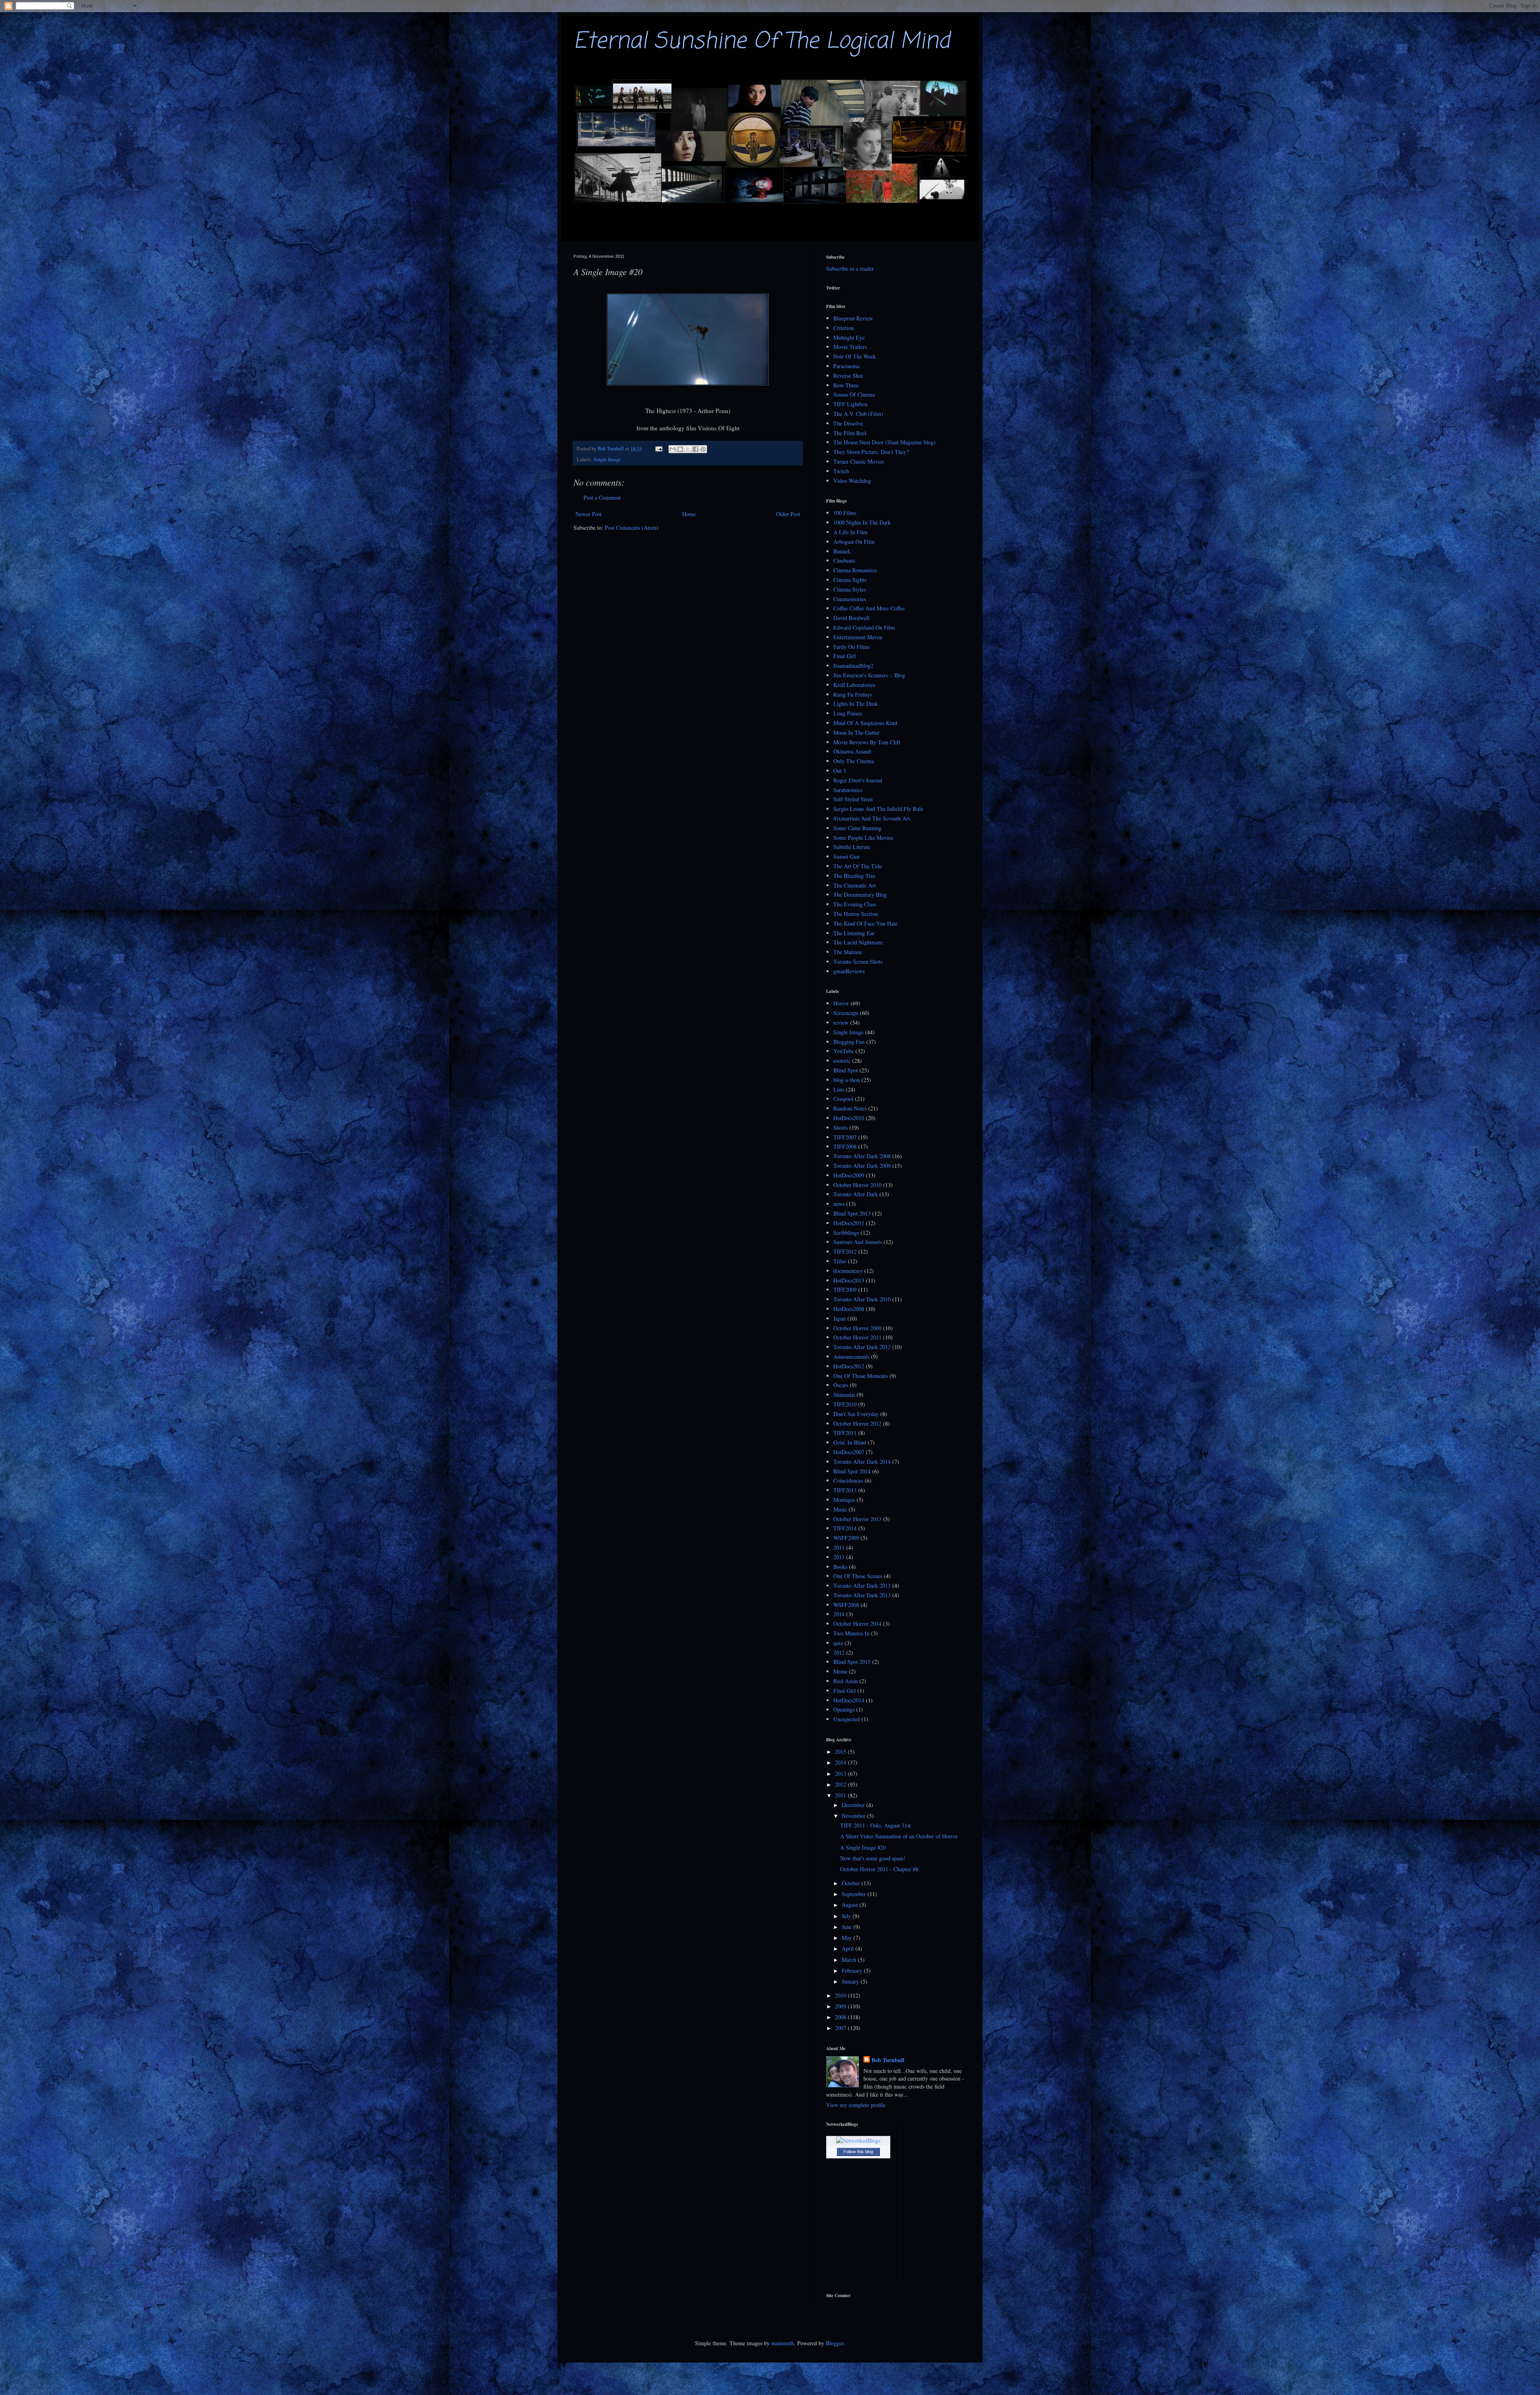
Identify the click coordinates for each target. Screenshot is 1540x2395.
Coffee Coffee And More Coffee (869, 608)
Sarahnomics (848, 790)
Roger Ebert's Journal (858, 780)
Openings (844, 1709)
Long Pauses (848, 713)
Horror (841, 1003)
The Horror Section (856, 914)
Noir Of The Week (855, 356)
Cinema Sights (850, 580)
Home (689, 514)
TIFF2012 (845, 1251)
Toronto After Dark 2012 (862, 1347)
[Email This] (673, 449)
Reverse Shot (848, 376)
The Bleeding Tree (854, 876)
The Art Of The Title (858, 866)
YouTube (844, 1051)
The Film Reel (850, 433)
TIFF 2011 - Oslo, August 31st (875, 1825)
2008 (841, 2017)
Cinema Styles (850, 589)
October (852, 1883)
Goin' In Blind (850, 1442)
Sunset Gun (846, 856)
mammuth (783, 2343)
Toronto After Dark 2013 (862, 1595)
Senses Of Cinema (854, 394)
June (848, 1927)
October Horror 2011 (857, 1337)
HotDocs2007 (849, 1452)
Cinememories (850, 599)
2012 (839, 1652)
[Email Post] (658, 449)
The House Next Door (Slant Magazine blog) (884, 442)
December (854, 1805)
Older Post (788, 514)
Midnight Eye (849, 337)
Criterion (844, 328)
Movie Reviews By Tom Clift (867, 742)
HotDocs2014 (849, 1700)
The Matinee (848, 952)
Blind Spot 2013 (852, 1213)
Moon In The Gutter (856, 732)
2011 (839, 1547)
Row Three (846, 385)
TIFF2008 (845, 1146)
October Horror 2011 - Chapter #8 (879, 1869)
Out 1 (840, 771)
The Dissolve (848, 423)
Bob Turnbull (888, 2060)
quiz (838, 1643)
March (850, 1960)
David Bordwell (851, 618)
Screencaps (846, 1013)
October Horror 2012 (857, 1423)
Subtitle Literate (852, 847)
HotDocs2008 (849, 1309)
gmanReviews (849, 971)
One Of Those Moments (861, 1376)
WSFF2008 (846, 1605)
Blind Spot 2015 (852, 1662)
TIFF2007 (845, 1137)
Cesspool (843, 1099)
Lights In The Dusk (856, 704)
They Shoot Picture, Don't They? (871, 452)
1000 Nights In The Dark (862, 522)
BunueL (842, 551)
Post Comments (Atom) (632, 528)
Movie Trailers (850, 347)
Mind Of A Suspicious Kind (865, 723)
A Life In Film (850, 532)
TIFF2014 (845, 1528)
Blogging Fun (849, 1042)
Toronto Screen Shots (858, 961)
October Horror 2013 (857, 1519)
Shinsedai (844, 1395)
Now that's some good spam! (873, 1858)
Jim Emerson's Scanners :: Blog (869, 675)
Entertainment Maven (858, 637)
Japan (840, 1318)
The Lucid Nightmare (858, 942)
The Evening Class (855, 904)
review (841, 1022)
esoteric (842, 1061)
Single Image (607, 459)
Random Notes (850, 1108)
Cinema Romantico (855, 570)
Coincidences (848, 1480)
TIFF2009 (845, 1290)
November (854, 1816)
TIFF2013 (845, 1490)
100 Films (845, 513)
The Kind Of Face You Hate (865, 923)
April (849, 1948)
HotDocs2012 (849, 1366)
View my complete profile (856, 2105)
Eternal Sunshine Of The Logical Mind (762, 42)
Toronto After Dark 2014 (862, 1462)
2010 (841, 1995)
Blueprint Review (853, 318)
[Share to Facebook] (695, 449)
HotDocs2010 (849, 1118)
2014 (839, 1614)
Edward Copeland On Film (864, 627)
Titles (840, 1261)
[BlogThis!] (680, 449)
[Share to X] (688, 449)
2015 (841, 1752)
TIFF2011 (845, 1433)
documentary (848, 1271)
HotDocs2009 (849, 1175)
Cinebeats (844, 560)
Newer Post (589, 514)
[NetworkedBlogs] (858, 2141)
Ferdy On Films (851, 647)
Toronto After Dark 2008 (862, 1156)
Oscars (841, 1385)
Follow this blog (858, 2152)
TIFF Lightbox (851, 404)
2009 (841, 2006)
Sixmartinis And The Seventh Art (872, 818)
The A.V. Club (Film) (858, 414)
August (851, 1905)
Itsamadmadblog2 (853, 666)
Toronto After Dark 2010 (862, 1299)
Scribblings (846, 1233)
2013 (839, 1557)
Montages (844, 1500)
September (855, 1894)
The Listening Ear (854, 933)
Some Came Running (857, 828)
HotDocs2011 (849, 1223)
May (848, 1938)
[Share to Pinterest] (703, 449)
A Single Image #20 (863, 1847)
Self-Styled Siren (853, 799)
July (847, 1916)
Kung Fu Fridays (853, 694)
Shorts (841, 1128)
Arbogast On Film (854, 542)
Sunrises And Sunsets (858, 1242)
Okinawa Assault (852, 751)
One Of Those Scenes (858, 1576)
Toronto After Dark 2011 (862, 1586)
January (851, 1981)
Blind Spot (846, 1070)
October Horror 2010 (857, 1185)
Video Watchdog (852, 481)
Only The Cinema (854, 761)
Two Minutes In (851, 1633)
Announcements (851, 1357)
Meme (840, 1671)
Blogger (835, 2343)
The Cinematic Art (855, 885)
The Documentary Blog (860, 895)
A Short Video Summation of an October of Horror (899, 1836)
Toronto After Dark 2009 (862, 1166)
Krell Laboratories (854, 685)
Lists (839, 1089)
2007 (841, 2028)
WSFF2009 (846, 1538)
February (853, 1971)
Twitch (841, 471)
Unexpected (847, 1719)
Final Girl (845, 656)
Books (840, 1567)
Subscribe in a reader (850, 268)
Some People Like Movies (863, 838)
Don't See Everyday (856, 1414)
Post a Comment (602, 497)
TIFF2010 (845, 1404)
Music (840, 1509)
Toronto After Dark (856, 1194)
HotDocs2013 (849, 1280)
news (839, 1204)
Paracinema (846, 366)
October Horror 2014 (857, 1624)
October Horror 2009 (857, 1328)
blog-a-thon (847, 1080)
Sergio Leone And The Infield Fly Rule (878, 809)
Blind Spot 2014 (852, 1471)
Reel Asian (846, 1681)
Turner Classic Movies (859, 461)
